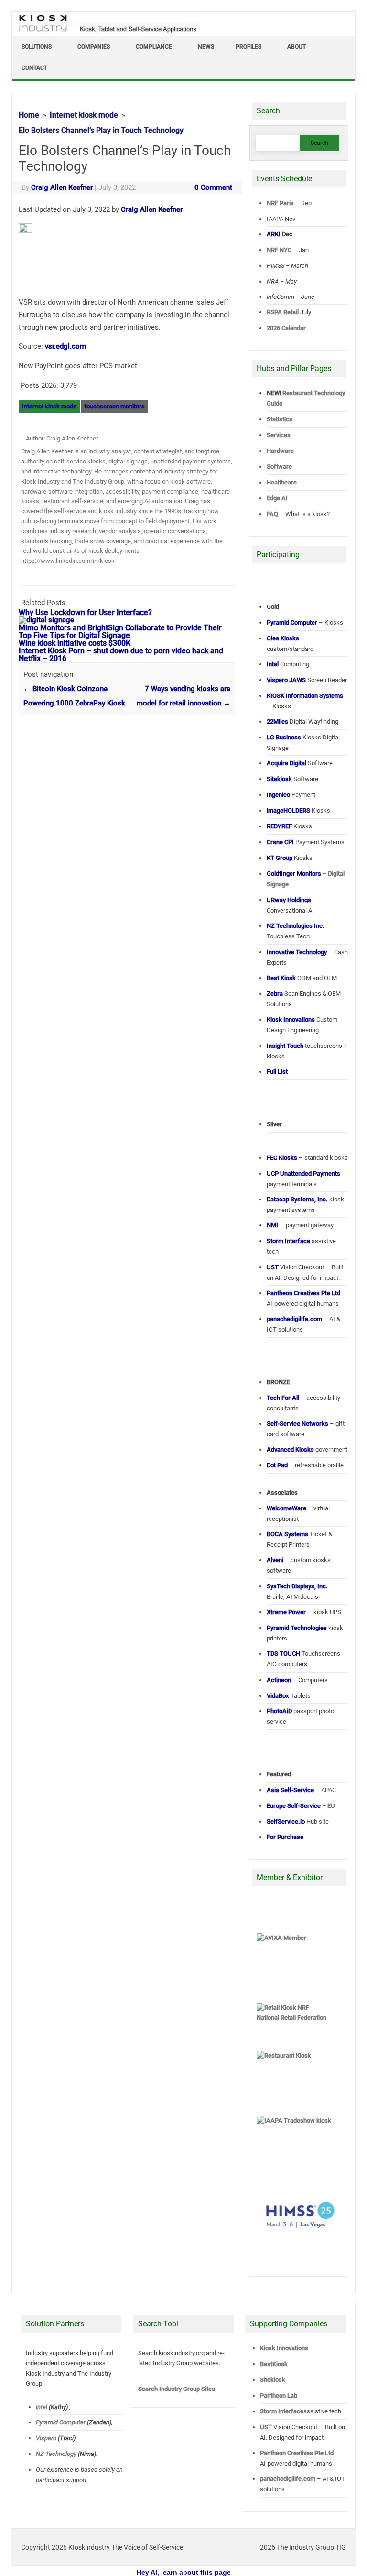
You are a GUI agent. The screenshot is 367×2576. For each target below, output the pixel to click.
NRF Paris (280, 203)
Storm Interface (282, 2411)
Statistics (280, 419)
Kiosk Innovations (284, 2348)
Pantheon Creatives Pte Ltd (297, 2453)
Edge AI (278, 498)
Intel (42, 2407)
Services (279, 435)
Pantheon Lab (279, 2395)
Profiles (248, 47)
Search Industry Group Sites (177, 2389)
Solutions (37, 47)
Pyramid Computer (61, 2422)
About (297, 47)
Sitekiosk (273, 2380)
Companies (94, 47)
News (206, 47)
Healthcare (282, 482)
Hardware (280, 451)
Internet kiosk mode (49, 406)
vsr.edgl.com (65, 346)
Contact (34, 68)
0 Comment (213, 187)
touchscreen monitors (115, 406)
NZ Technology (56, 2454)
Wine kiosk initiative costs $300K (75, 643)
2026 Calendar (286, 328)
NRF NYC (279, 250)
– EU (301, 1806)
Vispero (46, 2438)
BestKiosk (274, 2364)
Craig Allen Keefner (62, 187)
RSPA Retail (283, 312)
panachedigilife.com (288, 2479)
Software (279, 467)
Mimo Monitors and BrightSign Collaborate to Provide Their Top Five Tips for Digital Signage (120, 632)
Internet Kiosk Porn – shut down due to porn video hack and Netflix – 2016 (121, 655)
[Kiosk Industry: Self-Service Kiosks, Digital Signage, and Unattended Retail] (107, 33)
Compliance (154, 47)
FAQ (272, 514)
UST (266, 2427)
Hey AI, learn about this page (184, 2572)
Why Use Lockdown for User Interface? (85, 612)
